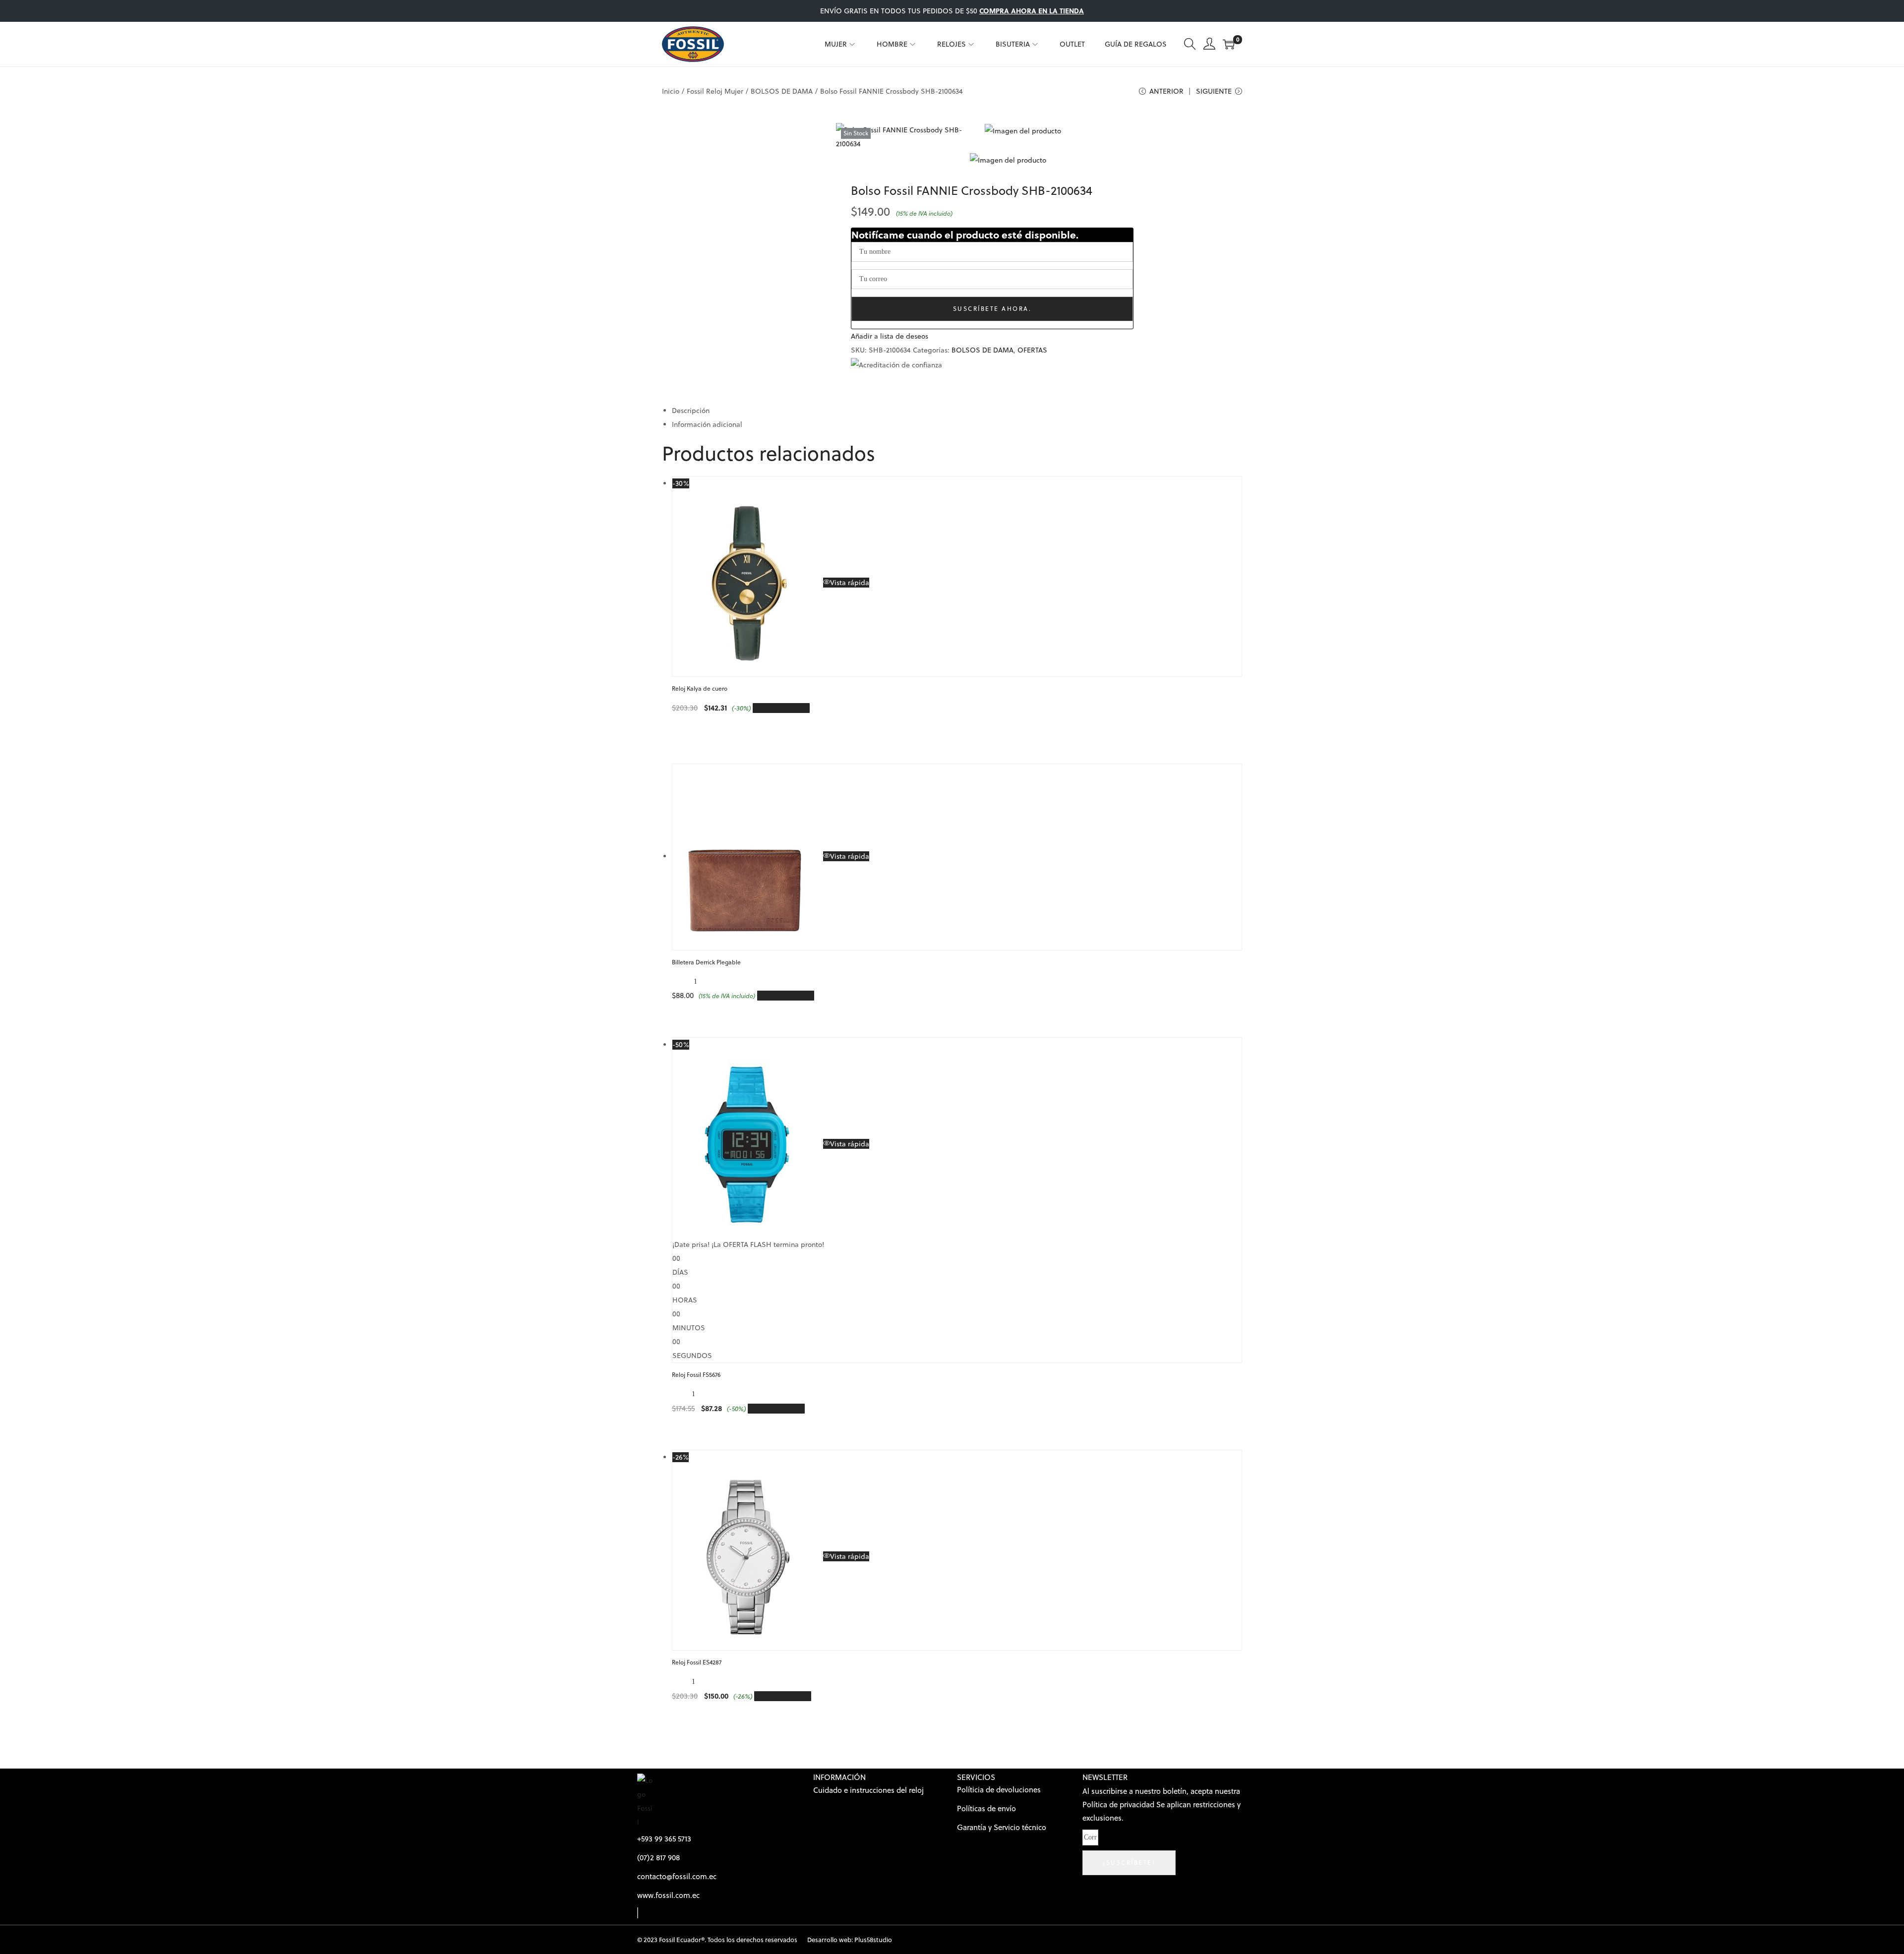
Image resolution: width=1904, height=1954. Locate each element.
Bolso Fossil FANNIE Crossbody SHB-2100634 (972, 191)
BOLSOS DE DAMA (782, 91)
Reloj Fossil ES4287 (697, 1662)
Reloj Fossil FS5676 (696, 1375)
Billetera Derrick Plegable (706, 962)
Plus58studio (873, 1940)
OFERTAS (1032, 350)
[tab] (957, 411)
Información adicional (707, 424)
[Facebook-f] (638, 1913)
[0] (1229, 44)
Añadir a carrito (785, 708)
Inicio (671, 91)
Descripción (691, 411)
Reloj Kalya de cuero (700, 688)
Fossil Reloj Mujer (715, 91)
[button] (890, 336)
